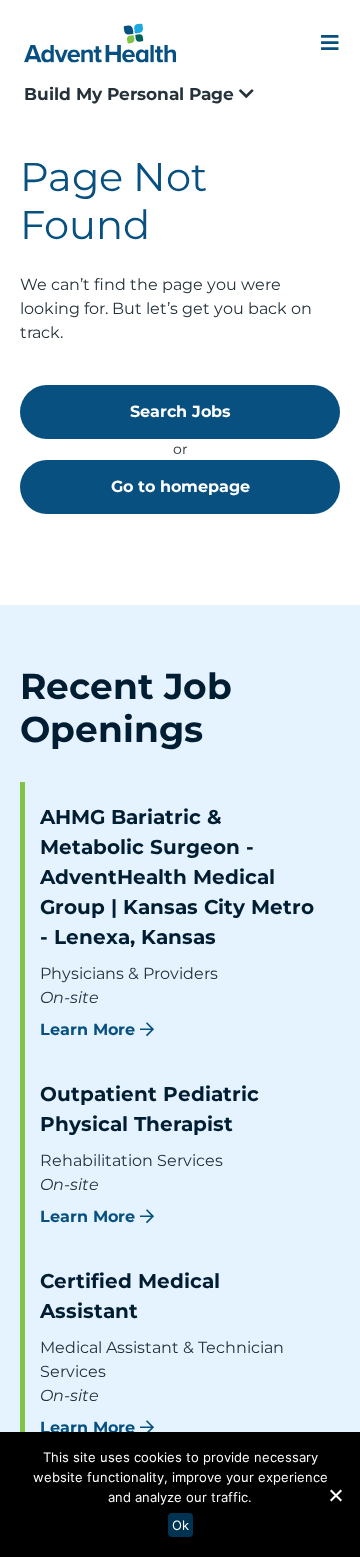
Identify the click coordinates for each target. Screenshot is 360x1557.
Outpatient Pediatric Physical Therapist (149, 1109)
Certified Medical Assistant (130, 1296)
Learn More (87, 1029)
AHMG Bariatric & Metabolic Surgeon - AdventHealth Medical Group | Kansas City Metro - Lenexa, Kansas (177, 877)
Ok (180, 1525)
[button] (335, 1495)
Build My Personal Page (131, 94)
